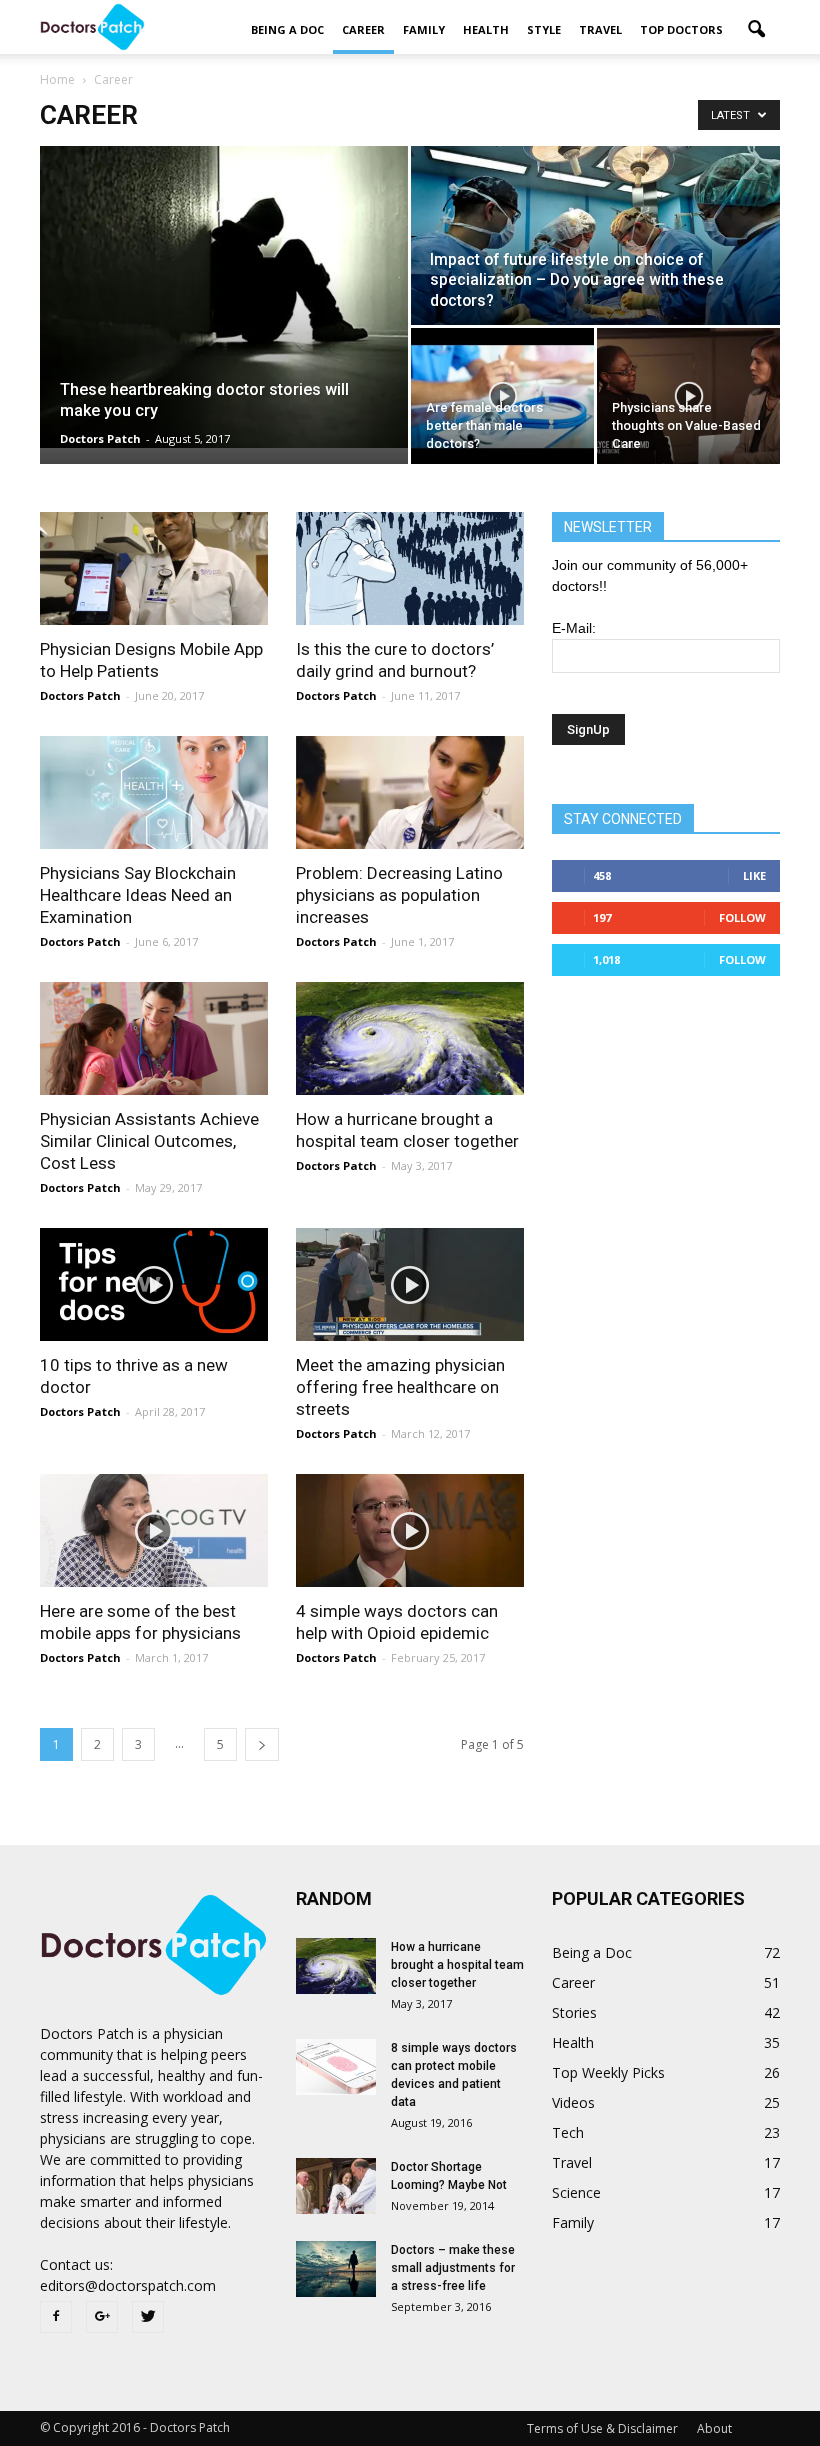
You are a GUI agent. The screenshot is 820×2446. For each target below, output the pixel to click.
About (714, 2428)
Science (576, 2192)
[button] (756, 30)
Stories (574, 2012)
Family (424, 29)
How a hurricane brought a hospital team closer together (457, 1965)
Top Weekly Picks (608, 2072)
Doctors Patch (100, 438)
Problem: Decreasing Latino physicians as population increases (399, 895)
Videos (573, 2102)
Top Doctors (681, 29)
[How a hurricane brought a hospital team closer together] (410, 1038)
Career (363, 29)
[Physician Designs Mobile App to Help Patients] (154, 568)
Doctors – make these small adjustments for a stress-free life (453, 2268)
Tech (568, 2132)
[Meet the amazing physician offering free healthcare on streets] (410, 1284)
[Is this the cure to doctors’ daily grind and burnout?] (410, 568)
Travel (600, 29)
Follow (742, 917)
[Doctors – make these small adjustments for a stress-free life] (336, 2269)
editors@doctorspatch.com (128, 2285)
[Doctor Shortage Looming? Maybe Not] (336, 2186)
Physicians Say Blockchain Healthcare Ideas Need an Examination (138, 895)
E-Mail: (574, 628)
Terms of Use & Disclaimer (602, 2428)
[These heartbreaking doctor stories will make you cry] (224, 297)
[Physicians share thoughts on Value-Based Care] (688, 396)
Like (754, 875)
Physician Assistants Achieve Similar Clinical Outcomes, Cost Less (149, 1141)
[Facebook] (56, 2317)
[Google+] (102, 2317)
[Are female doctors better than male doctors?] (502, 396)
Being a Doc (287, 29)
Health (486, 29)
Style (544, 29)
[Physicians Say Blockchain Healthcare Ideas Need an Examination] (154, 792)
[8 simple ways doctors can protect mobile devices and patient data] (336, 2067)
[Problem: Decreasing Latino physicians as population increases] (410, 792)
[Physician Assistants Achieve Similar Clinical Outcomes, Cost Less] (154, 1038)
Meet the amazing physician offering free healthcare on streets (400, 1387)
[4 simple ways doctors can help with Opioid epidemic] (410, 1530)
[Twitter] (148, 2317)
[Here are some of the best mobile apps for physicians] (154, 1530)
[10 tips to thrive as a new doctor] (154, 1284)
